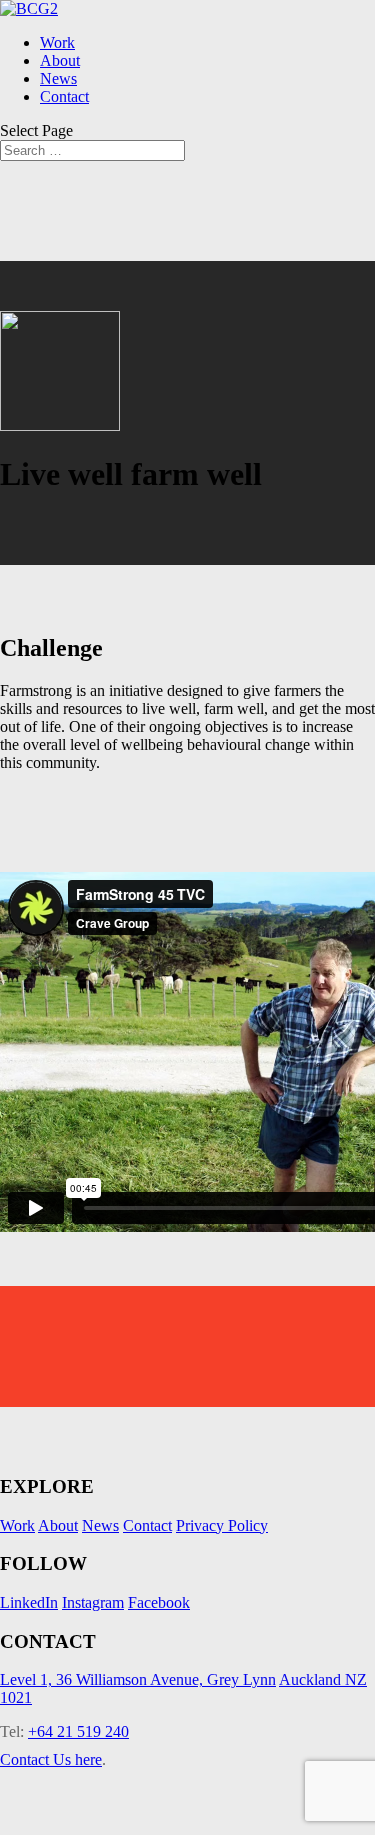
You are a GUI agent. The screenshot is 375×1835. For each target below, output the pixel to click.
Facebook (159, 1602)
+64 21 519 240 (78, 1731)
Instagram (93, 1602)
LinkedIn (29, 1602)
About (60, 60)
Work (57, 42)
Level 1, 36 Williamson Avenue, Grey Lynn (138, 1679)
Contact (64, 96)
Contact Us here (51, 1759)
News (58, 78)
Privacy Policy (222, 1525)
